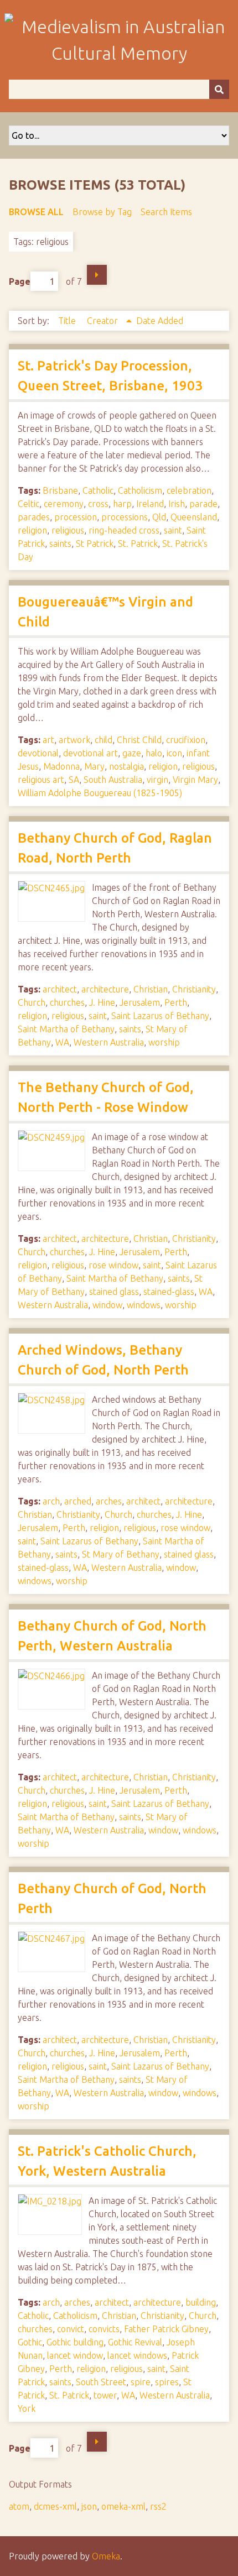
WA (62, 1042)
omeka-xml (123, 2506)
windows (144, 1305)
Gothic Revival (135, 2342)
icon (174, 753)
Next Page (97, 275)
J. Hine (102, 1002)
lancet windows (137, 2355)
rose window (113, 1265)
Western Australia (109, 1042)
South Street (101, 2382)
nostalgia (126, 766)
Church (32, 1002)
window (107, 1305)
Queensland (194, 517)
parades (34, 517)
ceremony (64, 504)
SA (74, 780)
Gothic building (75, 2342)
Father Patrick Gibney (166, 2329)
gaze (132, 753)
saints (60, 544)
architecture (105, 989)
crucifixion (186, 740)
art (48, 740)
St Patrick (95, 544)
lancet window (75, 2355)
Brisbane (60, 490)
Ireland (150, 504)
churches (67, 1002)
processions (125, 517)
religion (32, 530)
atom (19, 2506)
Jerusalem (140, 1002)
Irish (177, 504)
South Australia (113, 780)
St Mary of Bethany (121, 1554)
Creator (104, 321)
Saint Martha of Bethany (66, 1029)
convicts (104, 2329)
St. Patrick (138, 544)
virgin (157, 780)
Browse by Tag (102, 212)
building (201, 2302)
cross (98, 504)
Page (20, 281)
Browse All (36, 212)
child (104, 740)
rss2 (158, 2506)
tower (105, 2395)
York (27, 2408)
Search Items (166, 212)
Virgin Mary (195, 780)
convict (71, 2329)
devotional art (90, 753)
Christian (151, 989)
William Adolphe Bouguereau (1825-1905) (100, 793)
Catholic (98, 490)
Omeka (106, 2556)
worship (164, 1042)
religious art (41, 780)
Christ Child (139, 740)
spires (167, 2382)
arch (51, 1501)
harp (122, 504)
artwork (74, 740)
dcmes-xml (55, 2506)
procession (76, 517)
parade (203, 504)
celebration (189, 490)
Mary (94, 766)
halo (154, 753)
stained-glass (169, 1292)
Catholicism (140, 490)
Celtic (29, 504)
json (89, 2506)
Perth (176, 1002)
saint (173, 530)
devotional (38, 753)
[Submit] (219, 89)
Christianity (194, 989)
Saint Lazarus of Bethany (160, 1016)
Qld (159, 517)
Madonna (61, 766)
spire (141, 2382)
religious (68, 530)
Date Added (160, 321)
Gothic (30, 2342)
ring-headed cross (124, 530)
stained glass (114, 1292)
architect (60, 989)
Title (68, 321)
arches (109, 1501)
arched (78, 1501)
